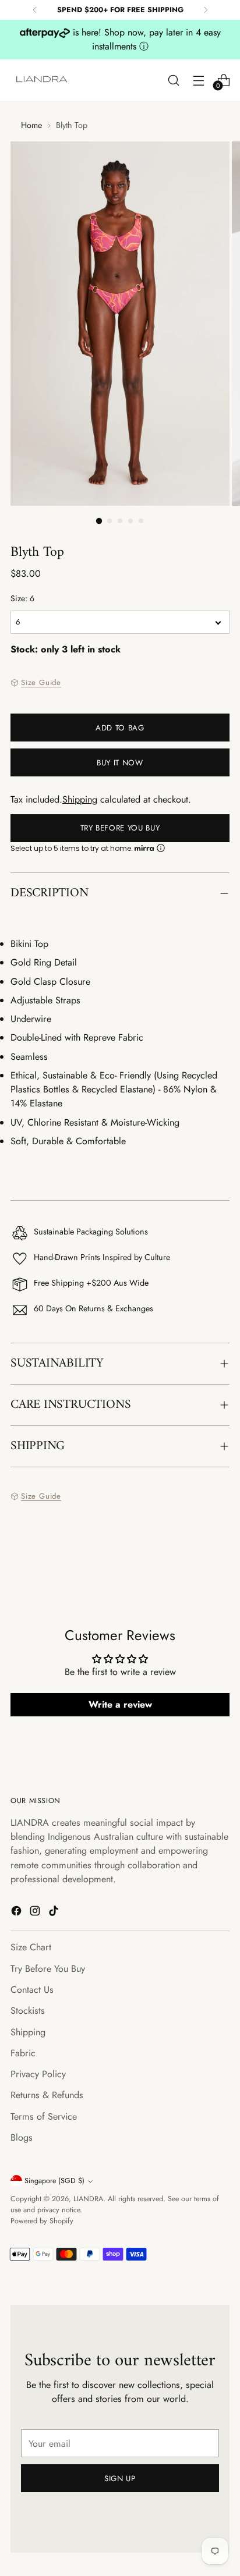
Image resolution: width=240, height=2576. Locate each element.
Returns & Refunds (47, 2095)
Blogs (22, 2137)
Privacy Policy (38, 2074)
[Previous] (35, 10)
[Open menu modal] (198, 80)
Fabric (23, 2053)
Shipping (80, 799)
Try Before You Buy (120, 828)
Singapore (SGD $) (54, 2181)
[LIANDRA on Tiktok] (55, 1913)
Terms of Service (44, 2116)
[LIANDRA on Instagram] (36, 1913)
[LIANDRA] (43, 80)
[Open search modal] (173, 80)
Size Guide (41, 682)
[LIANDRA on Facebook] (17, 1913)
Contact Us (32, 1990)
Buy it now (120, 763)
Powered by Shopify (42, 2221)
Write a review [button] (120, 1704)
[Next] (206, 10)
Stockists (28, 2011)
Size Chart (31, 1947)
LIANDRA (88, 2199)
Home (31, 125)
